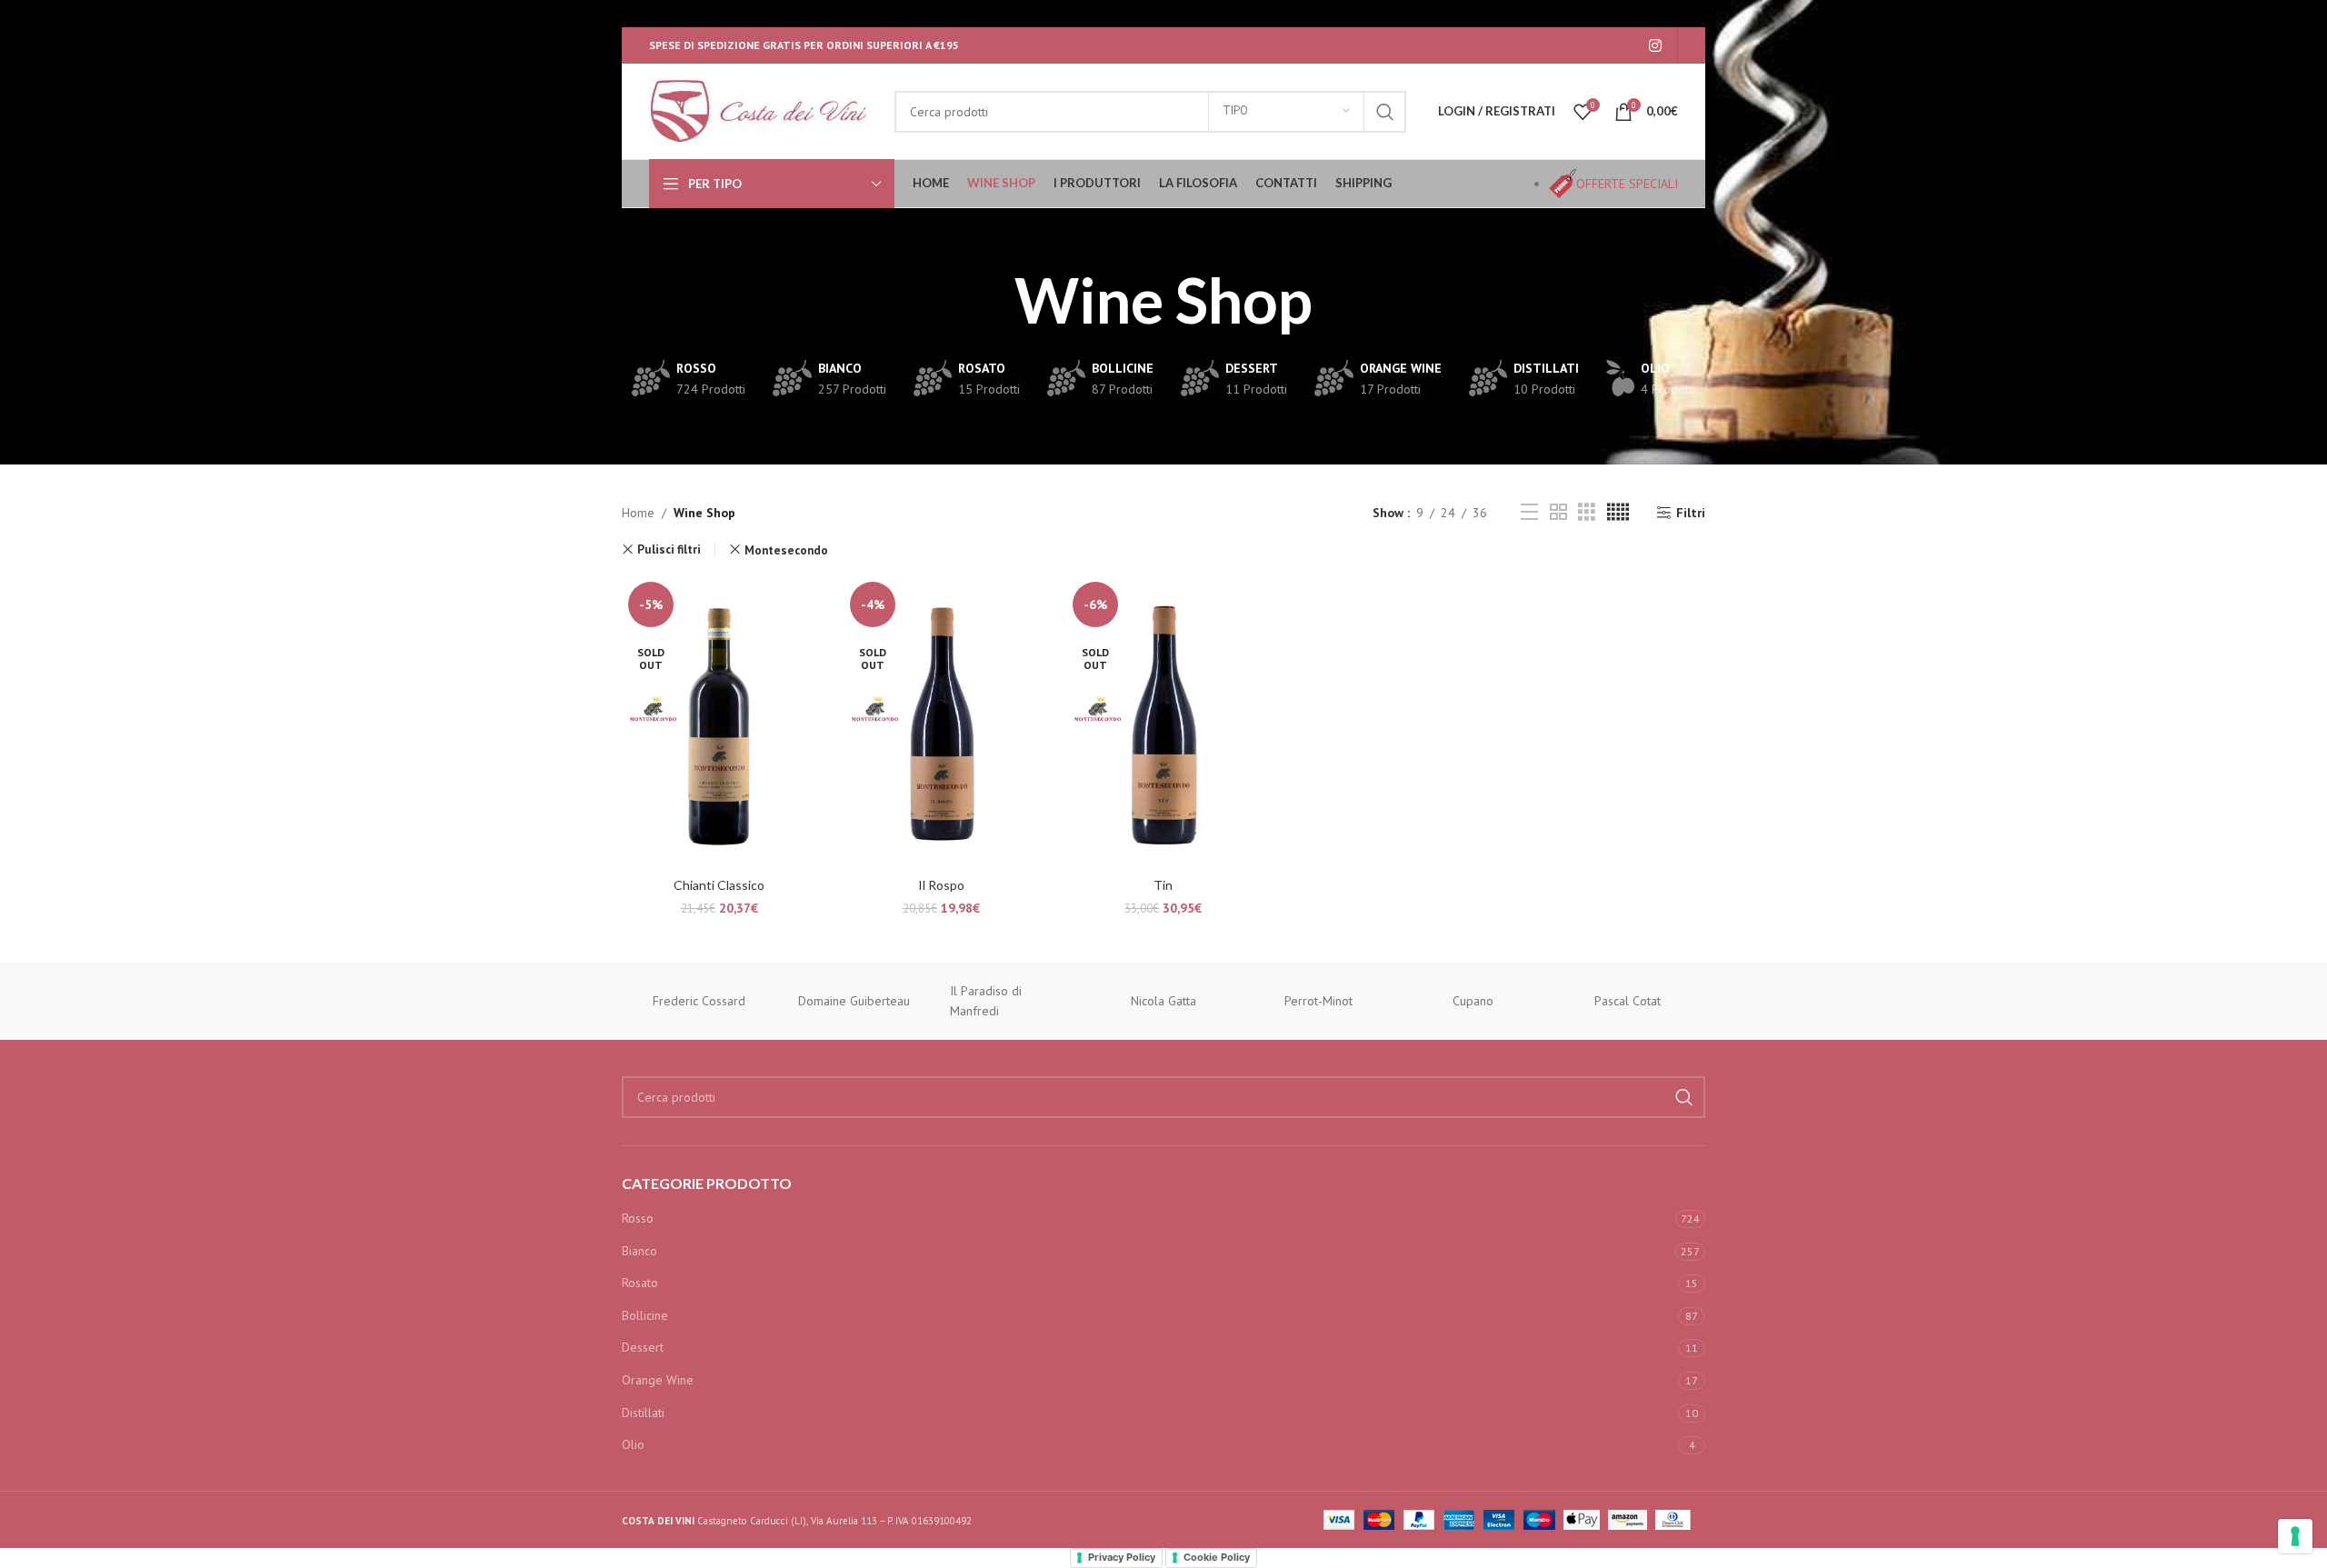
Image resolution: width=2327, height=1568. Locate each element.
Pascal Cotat (1628, 1001)
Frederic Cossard (699, 1001)
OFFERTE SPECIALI (1627, 184)
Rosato (640, 1283)
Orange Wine (658, 1380)
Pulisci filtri (669, 549)
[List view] (1529, 512)
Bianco (639, 1251)
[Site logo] (763, 110)
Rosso (638, 1218)
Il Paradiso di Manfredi (986, 1001)
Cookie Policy (1217, 1557)
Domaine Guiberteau (854, 1001)
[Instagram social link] (1656, 45)
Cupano (1473, 1001)
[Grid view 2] (1558, 512)
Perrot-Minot (1318, 1001)
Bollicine (645, 1315)
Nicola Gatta (1163, 1001)
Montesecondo (786, 550)
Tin (1163, 885)
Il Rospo (941, 885)
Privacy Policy (1122, 1557)
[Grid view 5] (1618, 512)
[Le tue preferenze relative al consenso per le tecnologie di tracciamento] (2295, 1536)
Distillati (643, 1413)
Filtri (1691, 513)
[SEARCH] (1385, 112)
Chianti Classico (719, 885)
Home (638, 513)
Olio (633, 1444)
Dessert (643, 1347)
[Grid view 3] (1587, 512)
